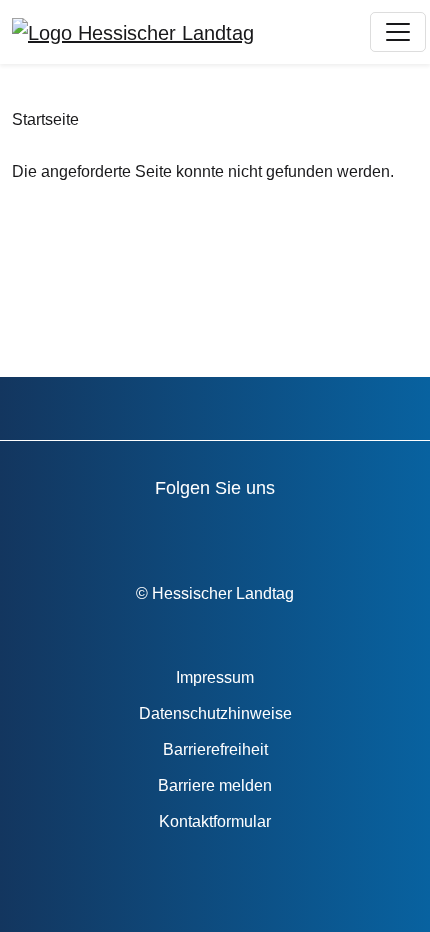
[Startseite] (133, 32)
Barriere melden (215, 785)
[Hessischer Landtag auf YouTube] (145, 532)
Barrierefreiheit (215, 749)
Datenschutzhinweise (215, 713)
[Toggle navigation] (398, 32)
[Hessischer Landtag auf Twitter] (202, 532)
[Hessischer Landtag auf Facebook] (88, 532)
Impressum (215, 677)
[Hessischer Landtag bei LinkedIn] (373, 532)
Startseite (45, 119)
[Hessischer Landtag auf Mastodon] (316, 532)
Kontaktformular (215, 821)
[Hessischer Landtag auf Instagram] (259, 532)
